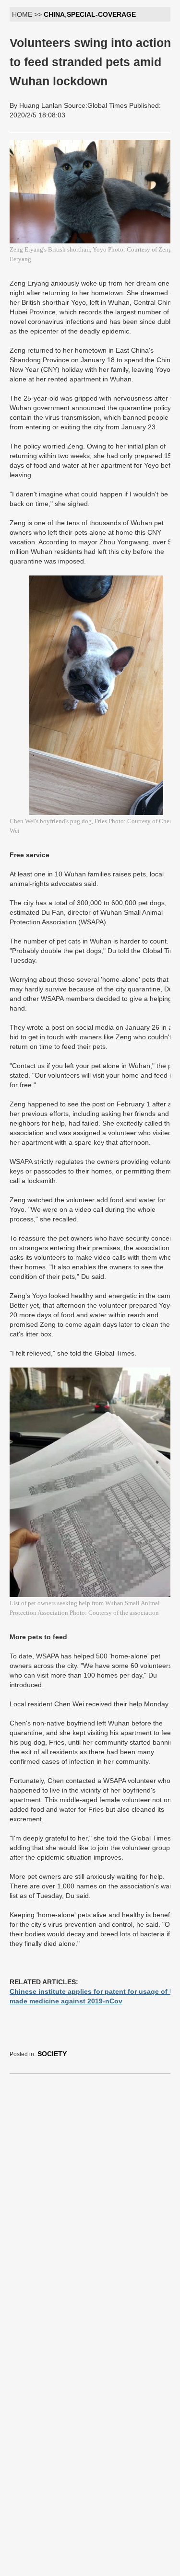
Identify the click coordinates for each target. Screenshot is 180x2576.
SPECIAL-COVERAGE (101, 14)
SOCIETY (52, 2054)
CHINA (54, 14)
